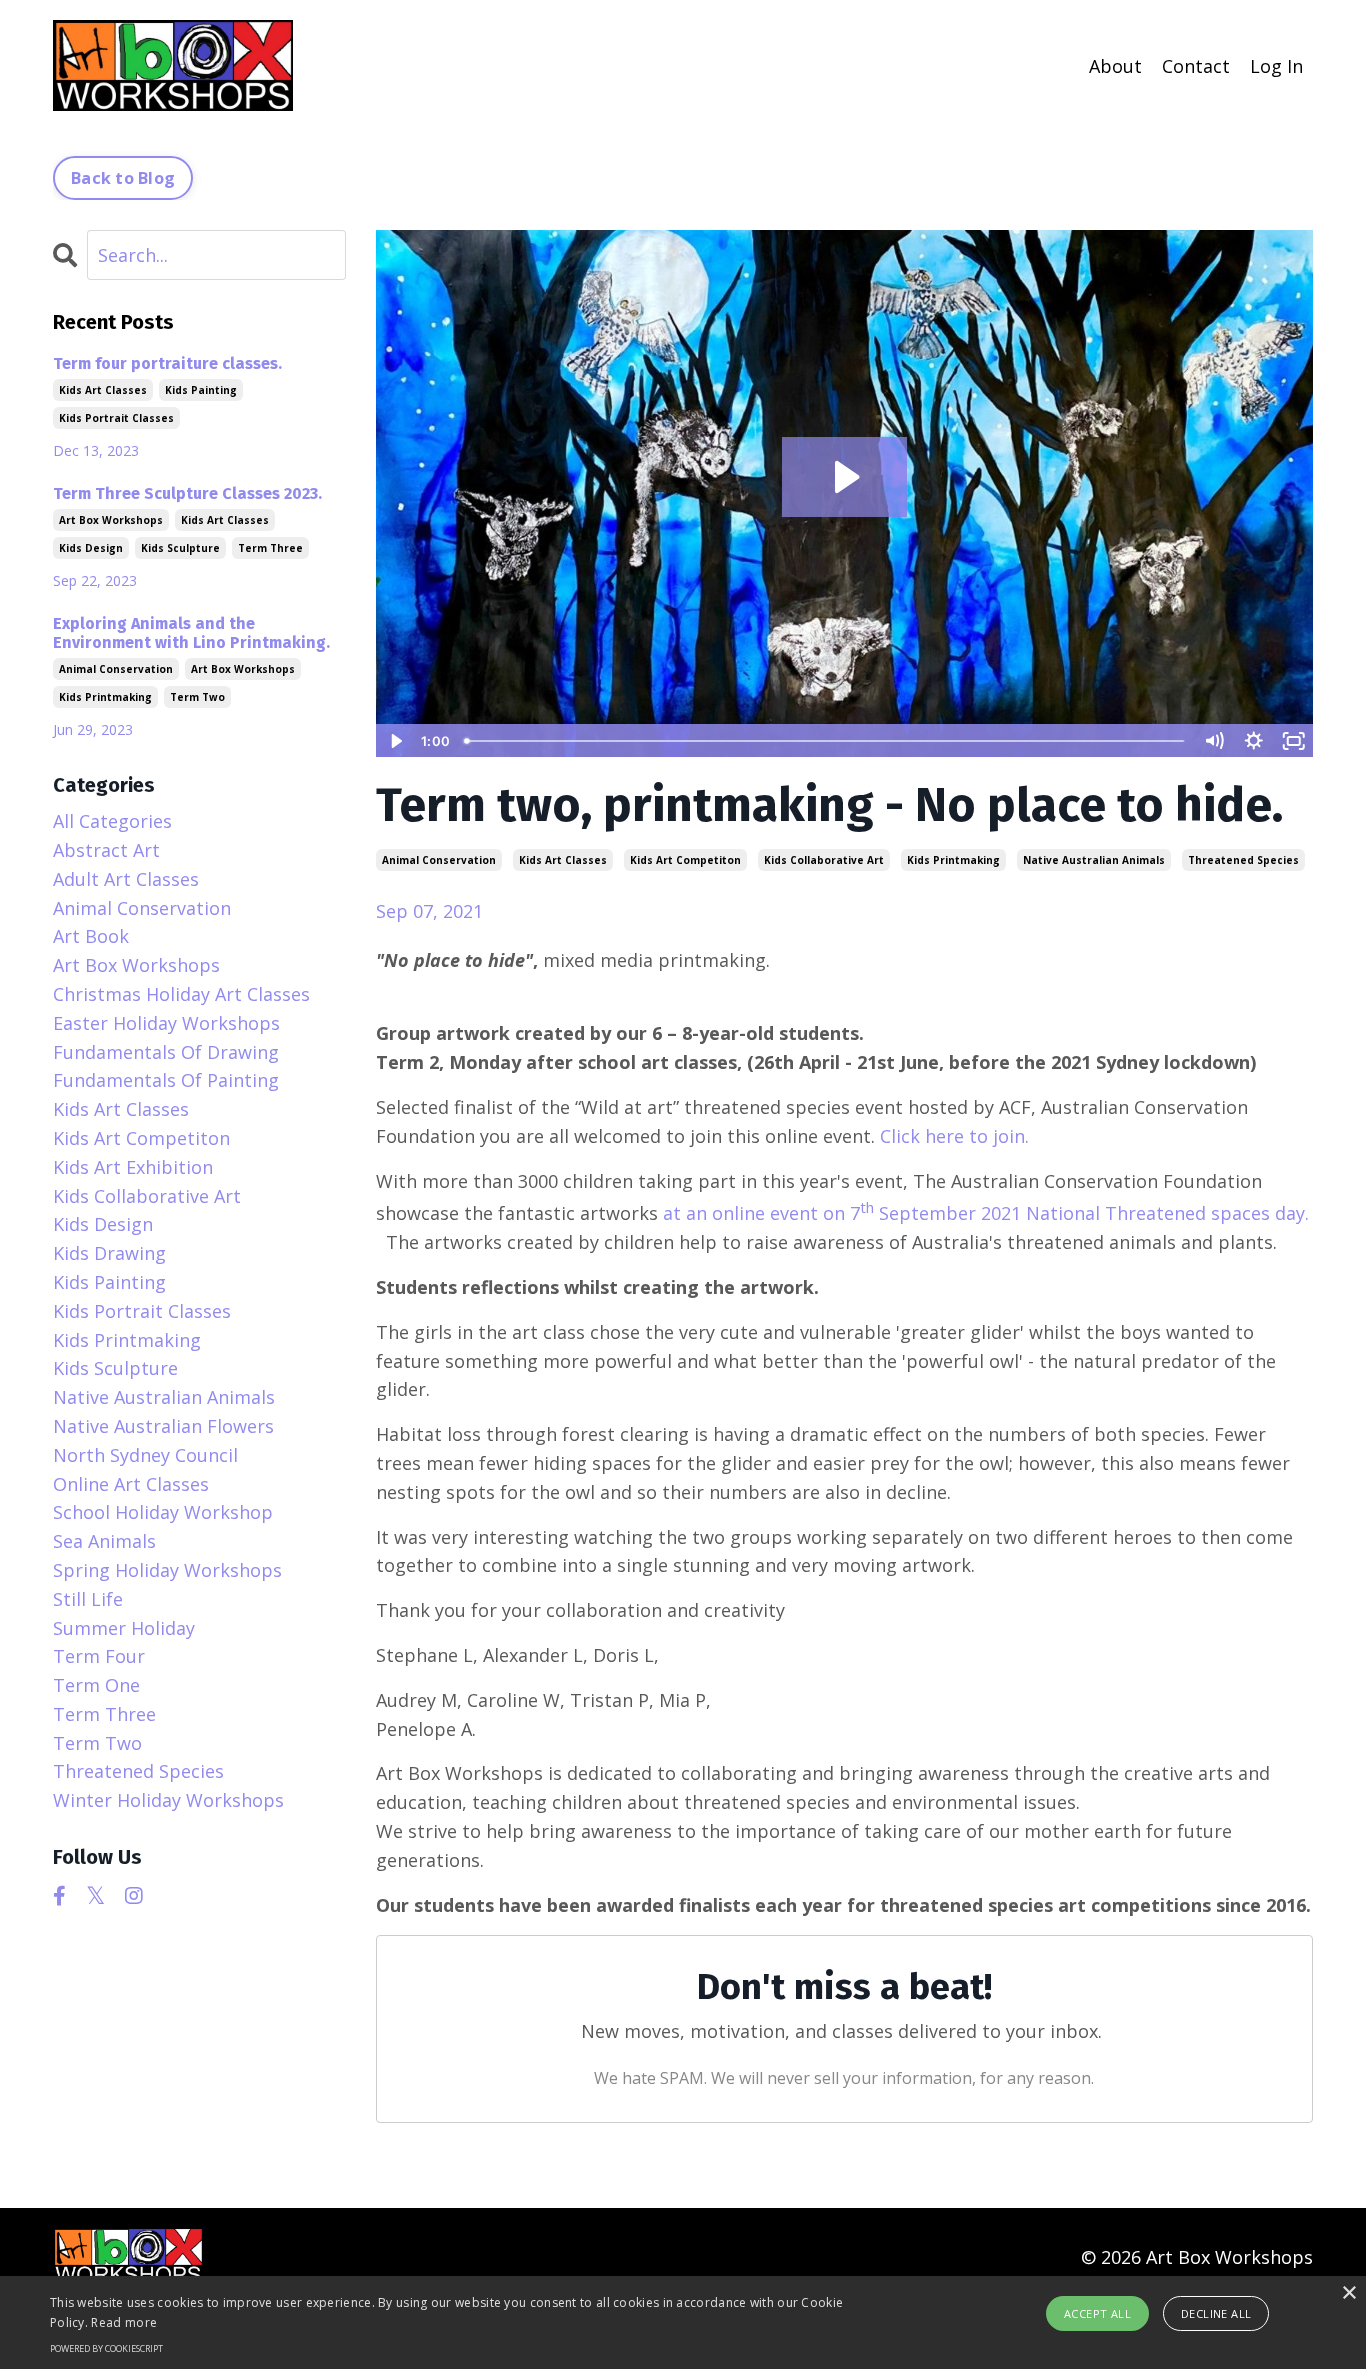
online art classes (131, 1484)
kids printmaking (953, 860)
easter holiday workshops (166, 1023)
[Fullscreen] (1294, 741)
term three (270, 548)
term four (99, 1656)
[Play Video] (395, 741)
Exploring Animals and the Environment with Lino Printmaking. (191, 633)
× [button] (1348, 2293)
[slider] (825, 741)
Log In (1276, 66)
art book (91, 936)
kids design (91, 548)
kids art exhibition (133, 1167)
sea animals (104, 1541)
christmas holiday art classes (181, 994)
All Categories (112, 821)
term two (197, 697)
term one (96, 1685)
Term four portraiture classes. (167, 363)
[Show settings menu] (1254, 741)
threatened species (1243, 860)
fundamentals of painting (166, 1080)
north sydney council (145, 1455)
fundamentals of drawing (166, 1052)
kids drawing (109, 1253)
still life (88, 1599)
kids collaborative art (824, 860)
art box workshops (111, 520)
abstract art (106, 850)
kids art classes (563, 860)
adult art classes (126, 879)
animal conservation (439, 860)
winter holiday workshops (168, 1800)
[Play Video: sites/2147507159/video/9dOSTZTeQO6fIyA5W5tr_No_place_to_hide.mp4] (844, 477)
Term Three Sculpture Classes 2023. (187, 493)
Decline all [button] (1216, 2313)
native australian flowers (163, 1426)
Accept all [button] (1097, 2313)
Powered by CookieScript (106, 2348)
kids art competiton (685, 860)
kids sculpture (180, 548)
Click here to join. (957, 1136)
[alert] (683, 2322)
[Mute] (1214, 741)
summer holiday (124, 1628)
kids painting (201, 390)
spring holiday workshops (167, 1570)
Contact (1196, 66)
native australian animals (1094, 860)
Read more (124, 2322)
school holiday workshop (163, 1512)
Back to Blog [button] (123, 178)
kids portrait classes (116, 418)
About (1115, 66)
